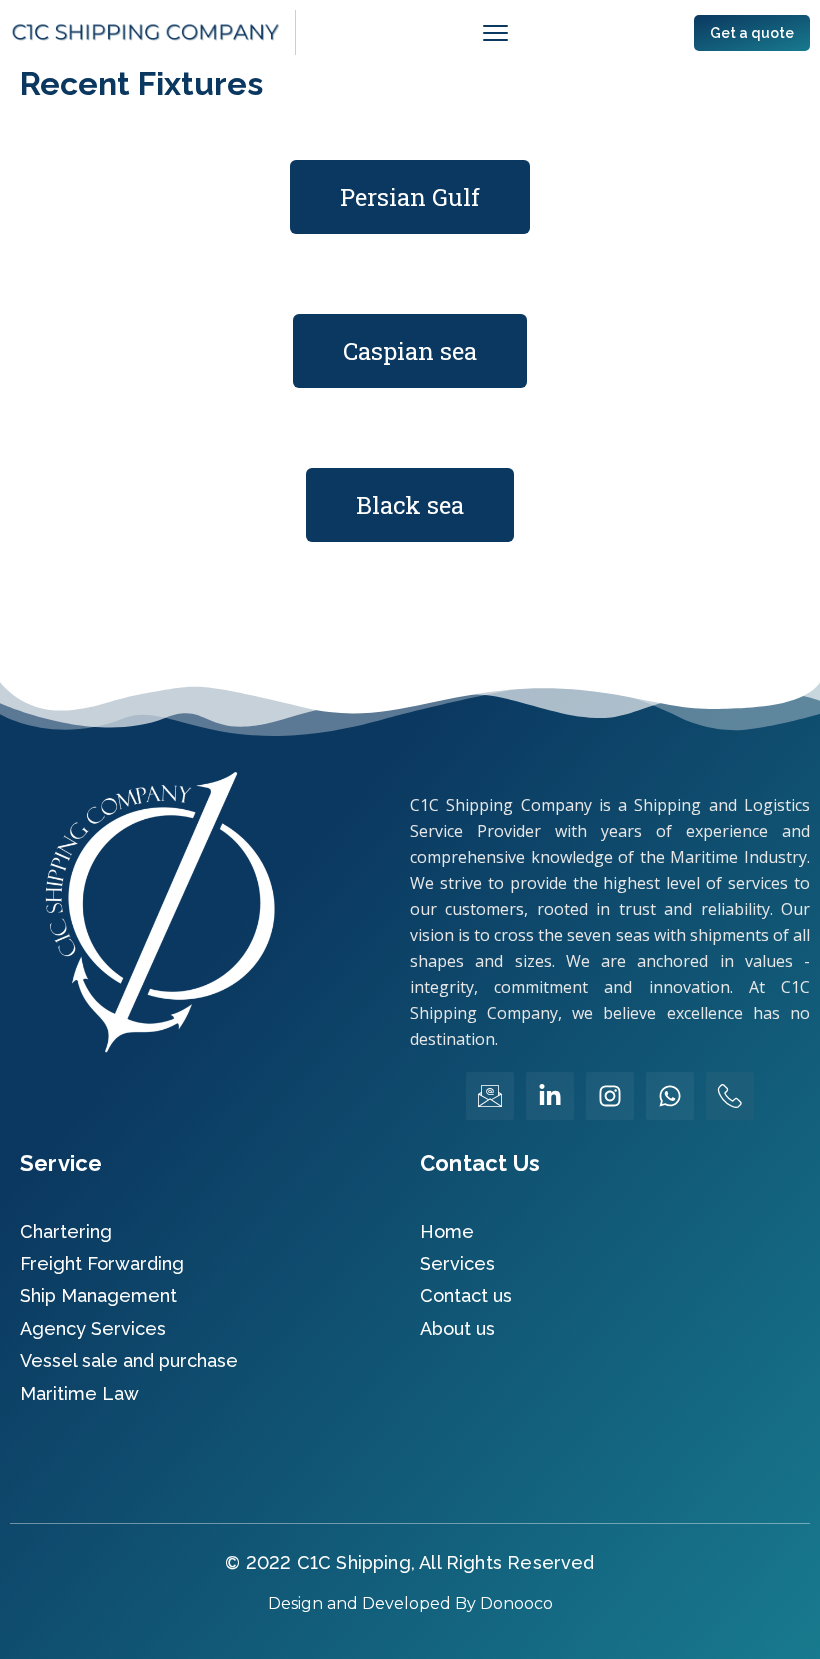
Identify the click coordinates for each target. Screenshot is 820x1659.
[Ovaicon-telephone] (730, 1096)
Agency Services (93, 1328)
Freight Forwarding (102, 1263)
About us (457, 1328)
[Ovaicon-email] (490, 1096)
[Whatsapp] (670, 1096)
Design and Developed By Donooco (410, 1603)
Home (447, 1231)
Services (457, 1263)
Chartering (66, 1231)
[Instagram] (610, 1096)
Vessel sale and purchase (129, 1360)
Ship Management (98, 1295)
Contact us (466, 1295)
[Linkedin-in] (550, 1096)
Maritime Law (79, 1393)
